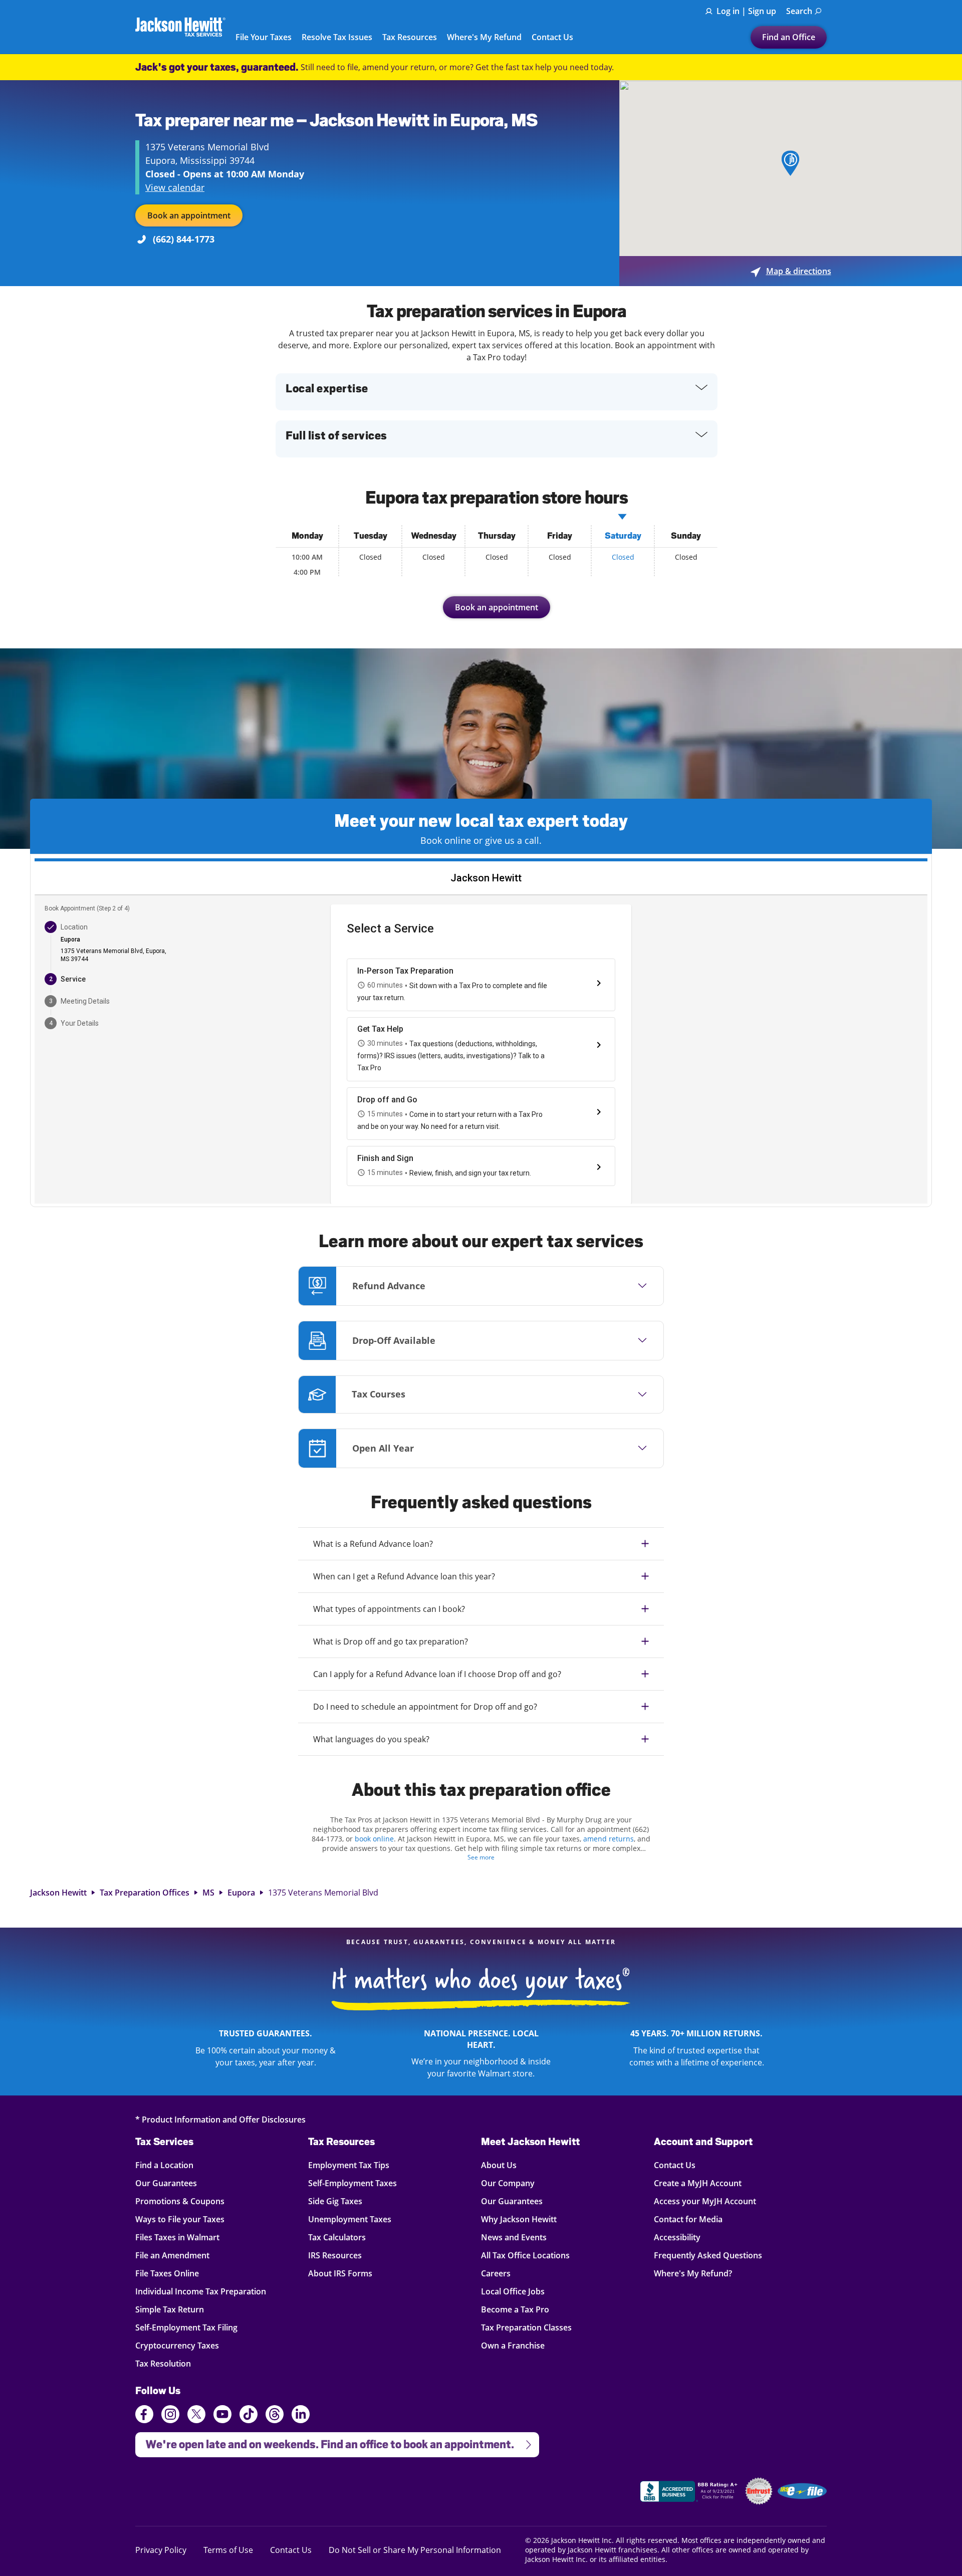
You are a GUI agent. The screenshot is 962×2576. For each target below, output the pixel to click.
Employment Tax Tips (349, 2165)
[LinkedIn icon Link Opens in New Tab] (301, 2419)
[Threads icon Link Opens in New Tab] (275, 2416)
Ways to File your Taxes (180, 2219)
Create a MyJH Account (698, 2183)
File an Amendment (172, 2255)
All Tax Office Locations (525, 2255)
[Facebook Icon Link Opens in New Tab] (144, 2416)
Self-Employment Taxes (352, 2183)
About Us (499, 2165)
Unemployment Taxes (350, 2219)
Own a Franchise (513, 2345)
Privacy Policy (161, 2550)
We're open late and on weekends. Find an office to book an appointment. (325, 2441)
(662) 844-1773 (184, 239)
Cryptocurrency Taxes (177, 2345)
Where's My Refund (484, 38)
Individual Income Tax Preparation (201, 2291)
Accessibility (677, 2237)
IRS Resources (335, 2255)
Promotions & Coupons (180, 2201)
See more (481, 1857)
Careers (496, 2273)
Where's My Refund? (693, 2273)
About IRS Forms (340, 2273)
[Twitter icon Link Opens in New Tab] (196, 2416)
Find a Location (164, 2165)
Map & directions (791, 271)
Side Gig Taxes (335, 2201)
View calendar (175, 187)
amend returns (609, 1839)
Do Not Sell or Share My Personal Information (415, 2550)
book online (374, 1839)
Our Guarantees (166, 2183)
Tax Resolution (163, 2363)
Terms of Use (228, 2550)
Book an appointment (189, 215)
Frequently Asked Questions (708, 2255)
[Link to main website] (180, 27)
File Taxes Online (167, 2273)
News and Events (514, 2237)
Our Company (508, 2183)
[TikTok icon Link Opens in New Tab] (249, 2416)
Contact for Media (688, 2219)
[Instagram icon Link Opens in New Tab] (170, 2416)
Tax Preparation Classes (526, 2327)
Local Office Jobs (513, 2291)
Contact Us (552, 38)
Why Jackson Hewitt (519, 2219)
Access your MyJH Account (705, 2201)
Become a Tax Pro (515, 2309)
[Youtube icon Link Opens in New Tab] (222, 2416)
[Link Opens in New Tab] (690, 2493)
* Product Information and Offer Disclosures (220, 2119)
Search (799, 11)
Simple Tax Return (170, 2309)
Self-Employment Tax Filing (186, 2327)
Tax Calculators (337, 2237)
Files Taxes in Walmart (177, 2237)
